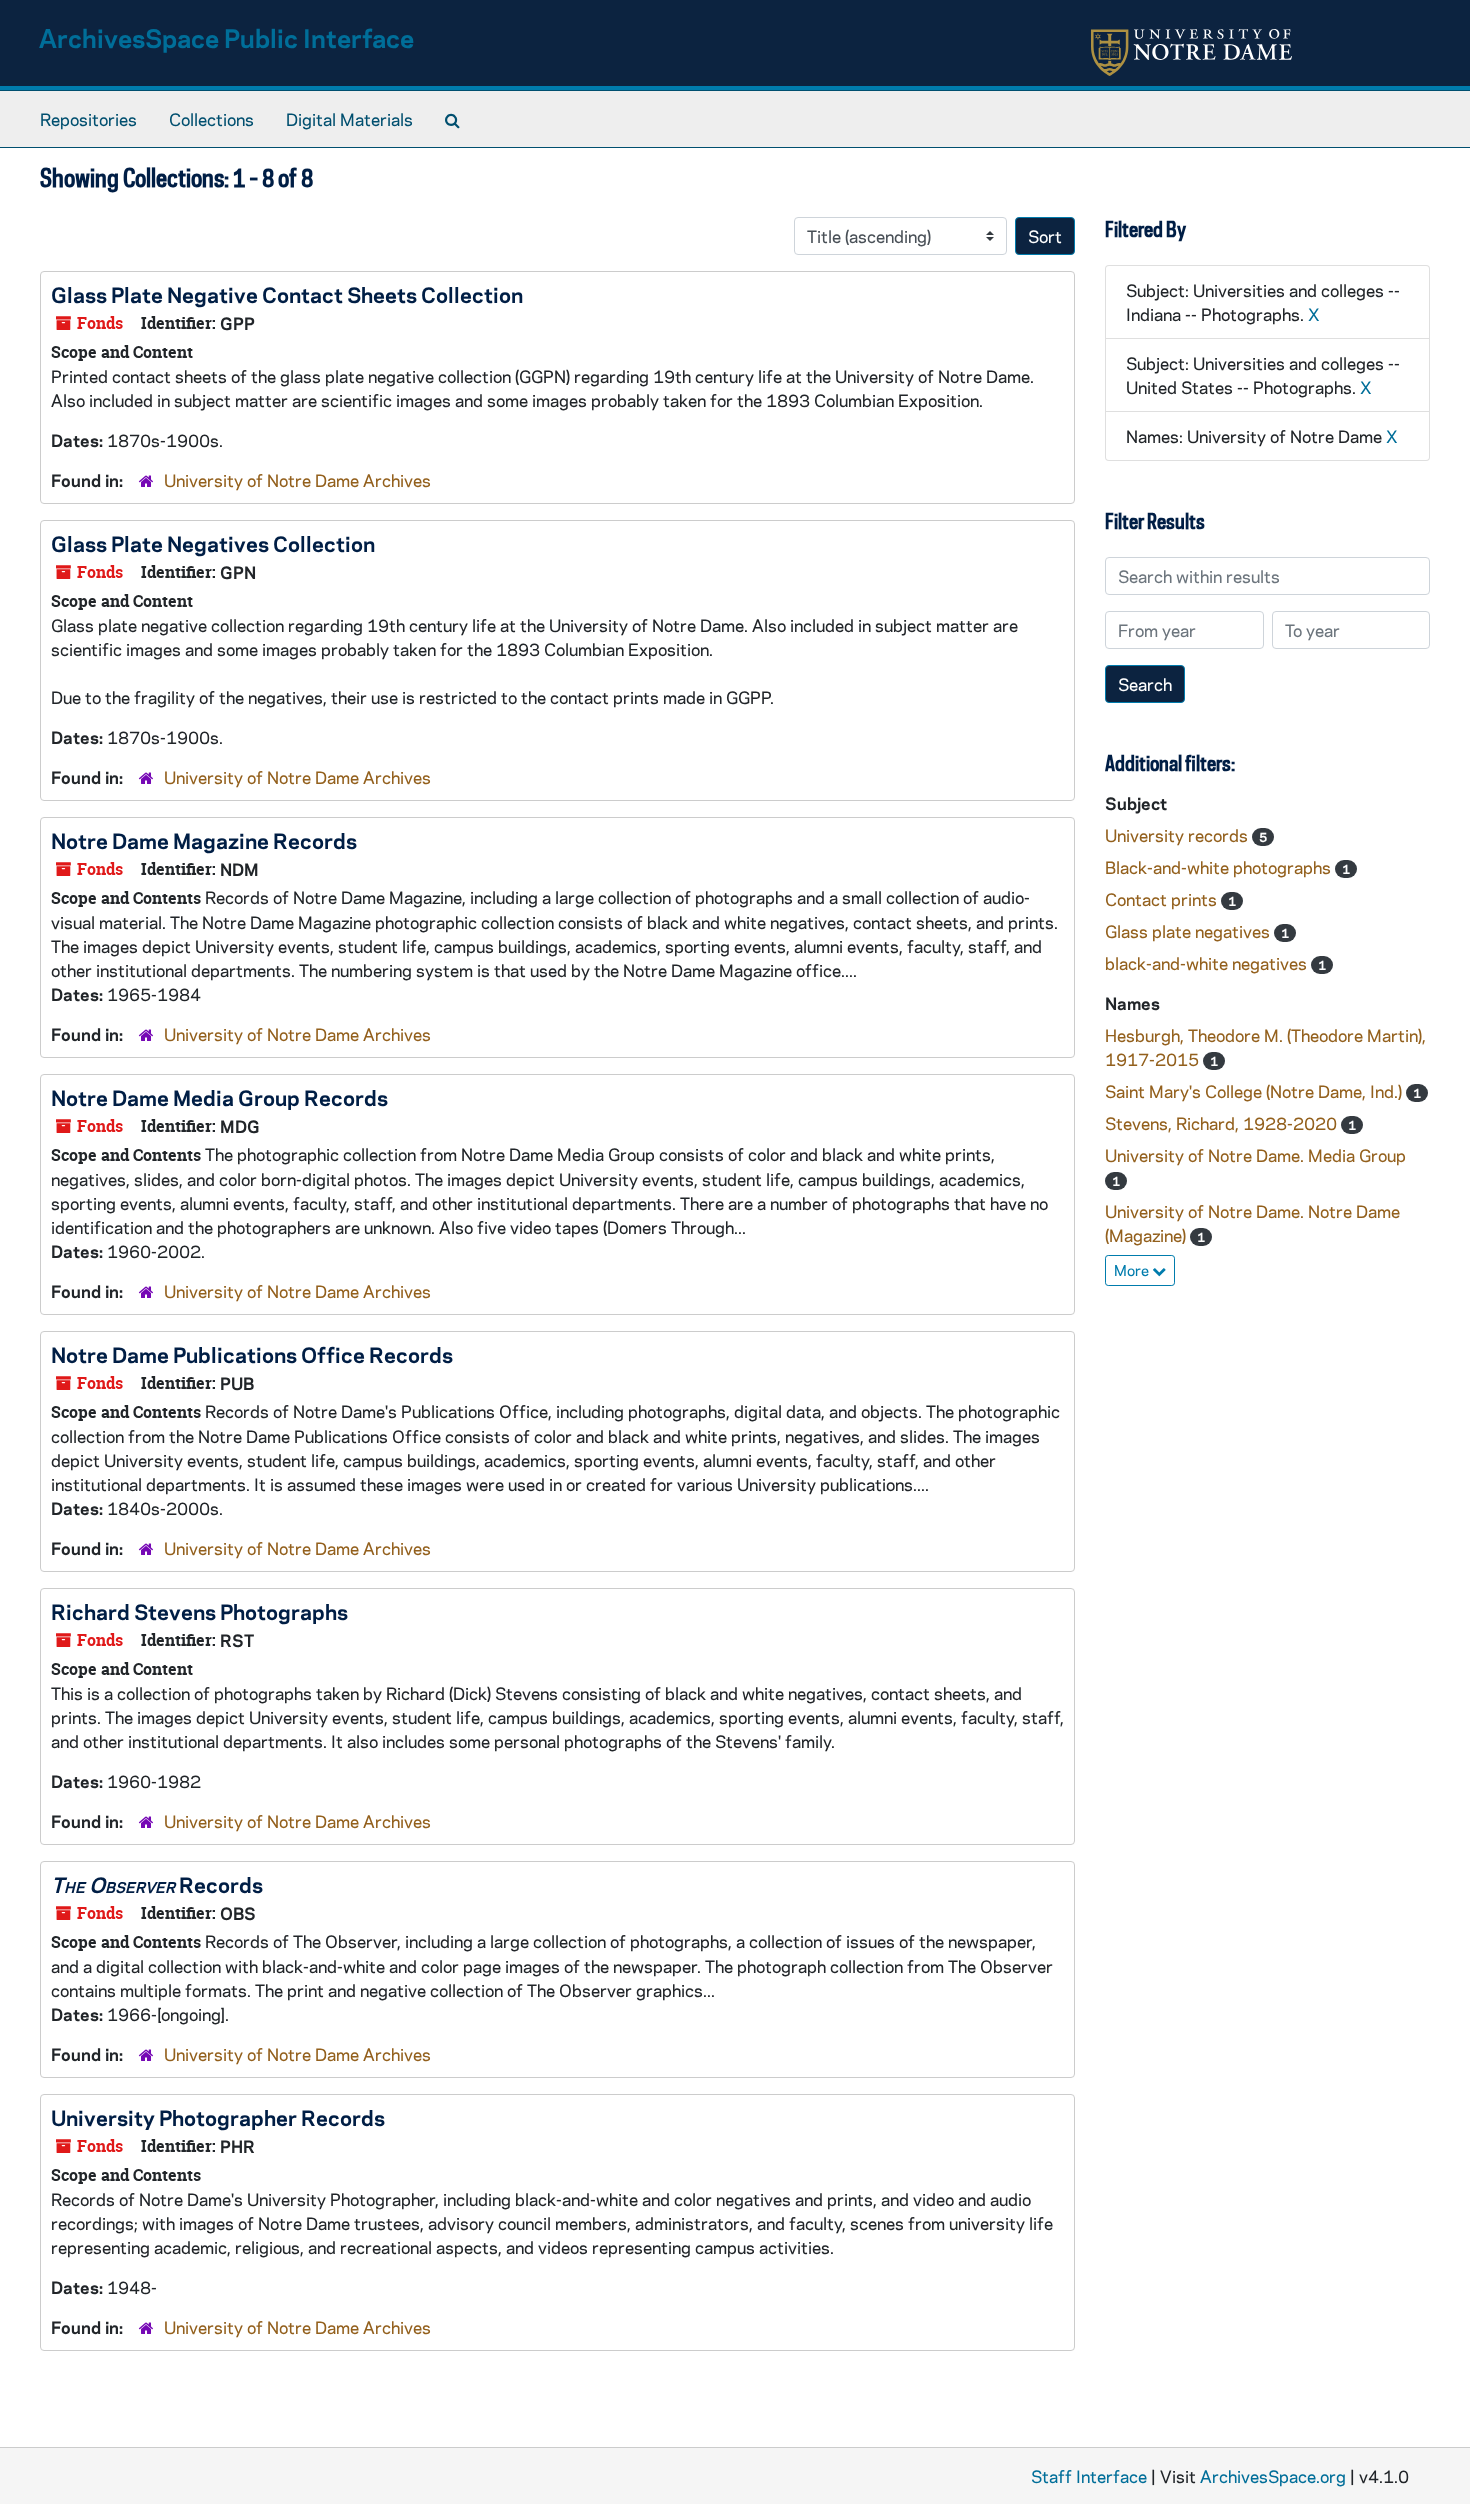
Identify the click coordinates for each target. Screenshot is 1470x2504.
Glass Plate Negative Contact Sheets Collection (287, 294)
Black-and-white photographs (1220, 867)
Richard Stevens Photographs (199, 1611)
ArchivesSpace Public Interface (226, 37)
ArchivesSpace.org (1273, 2476)
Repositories (88, 119)
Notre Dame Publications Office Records (252, 1354)
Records (157, 1884)
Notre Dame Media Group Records (219, 1097)
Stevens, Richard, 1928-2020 (1223, 1123)
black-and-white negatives (1208, 963)
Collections (211, 119)
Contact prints (1163, 899)
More (1133, 1270)
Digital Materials (349, 119)
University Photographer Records (218, 2117)
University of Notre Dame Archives (297, 480)
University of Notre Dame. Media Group (1255, 1155)
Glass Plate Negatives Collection (213, 543)
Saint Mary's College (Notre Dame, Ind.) (1255, 1091)
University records (1178, 835)
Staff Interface (1089, 2476)
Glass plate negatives (1189, 931)
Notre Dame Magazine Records (204, 840)
